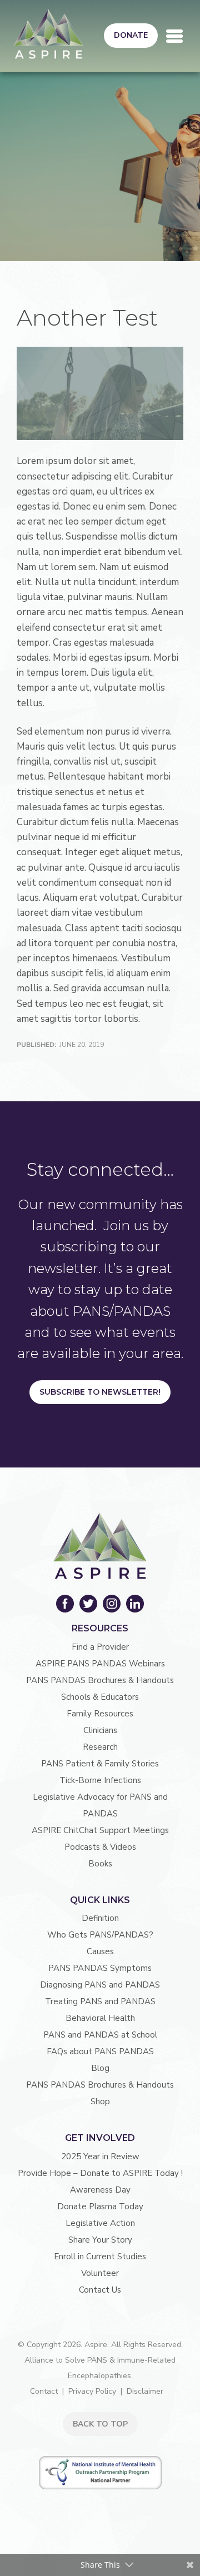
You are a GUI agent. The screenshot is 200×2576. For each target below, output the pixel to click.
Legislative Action (100, 2223)
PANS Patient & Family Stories (100, 1764)
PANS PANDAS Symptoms (100, 1968)
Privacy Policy (92, 2391)
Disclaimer (145, 2391)
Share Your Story (100, 2240)
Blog (100, 2068)
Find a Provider (100, 1647)
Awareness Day (100, 2190)
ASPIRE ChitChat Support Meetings (100, 1830)
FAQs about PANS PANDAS (100, 2051)
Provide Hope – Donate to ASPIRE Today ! (100, 2173)
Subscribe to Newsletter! (100, 1392)
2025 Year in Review (100, 2156)
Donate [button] (131, 35)
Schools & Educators (100, 1697)
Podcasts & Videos (100, 1847)
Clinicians (100, 1730)
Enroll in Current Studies (100, 2257)
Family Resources (100, 1714)
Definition (100, 1918)
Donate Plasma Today (100, 2206)
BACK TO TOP (100, 2424)
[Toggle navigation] (174, 36)
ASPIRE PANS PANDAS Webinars (100, 1664)
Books (100, 1864)
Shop (100, 2101)
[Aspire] (48, 34)
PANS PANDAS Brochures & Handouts (100, 1680)
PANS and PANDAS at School (100, 2035)
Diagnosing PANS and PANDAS (100, 1985)
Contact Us (100, 2290)
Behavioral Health (100, 2018)
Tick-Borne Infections (100, 1780)
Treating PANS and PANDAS (100, 2001)
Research (100, 1747)
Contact (44, 2391)
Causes (100, 1951)
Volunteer (100, 2273)
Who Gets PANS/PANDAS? (100, 1935)
